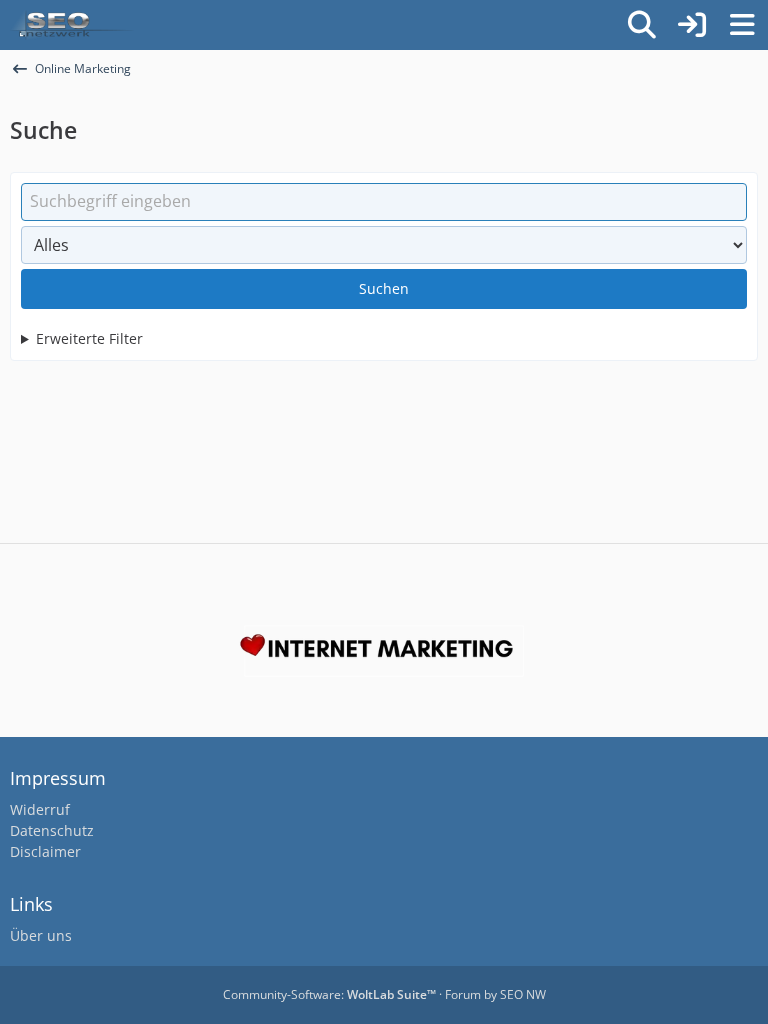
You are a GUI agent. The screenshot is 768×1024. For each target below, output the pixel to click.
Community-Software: (329, 994)
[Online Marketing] (72, 25)
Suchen (384, 288)
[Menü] (742, 25)
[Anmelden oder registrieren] (692, 25)
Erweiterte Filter (89, 338)
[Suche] (642, 25)
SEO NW (523, 994)
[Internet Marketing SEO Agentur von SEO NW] (384, 651)
